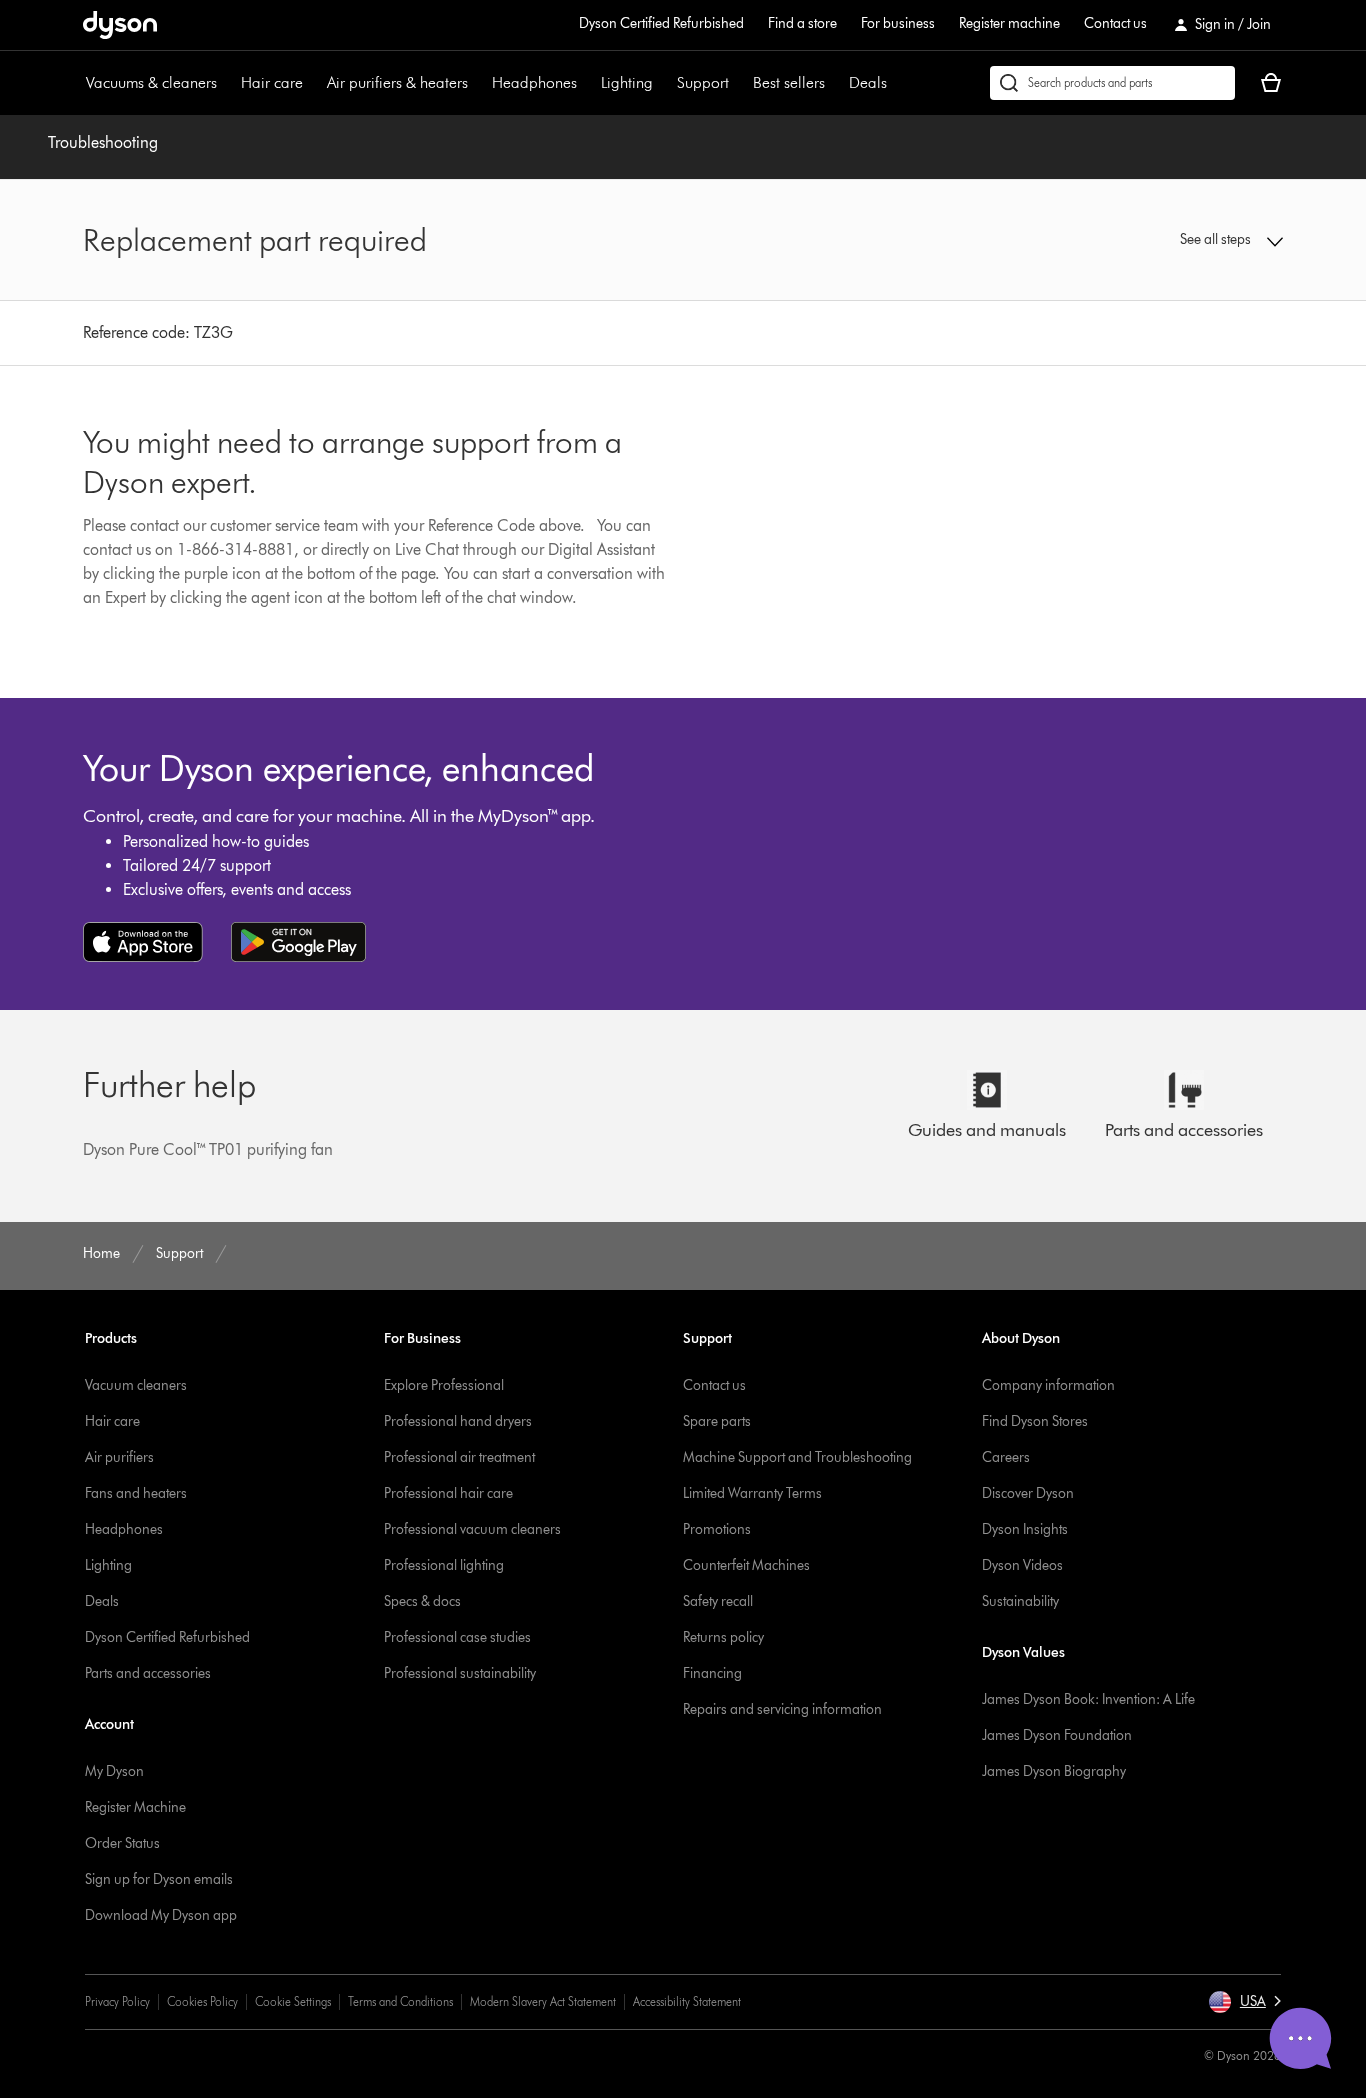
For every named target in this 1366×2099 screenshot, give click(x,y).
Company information (1048, 1385)
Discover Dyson (1028, 1493)
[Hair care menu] (313, 83)
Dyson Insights (1025, 1529)
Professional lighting (444, 1565)
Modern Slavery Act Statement (543, 2001)
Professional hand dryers (458, 1421)
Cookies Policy (202, 2001)
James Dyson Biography (1054, 1771)
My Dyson (114, 1771)
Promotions (717, 1529)
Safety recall (718, 1601)
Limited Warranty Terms (752, 1493)
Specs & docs (422, 1601)
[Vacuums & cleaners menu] (227, 83)
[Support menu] (739, 83)
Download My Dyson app (161, 1915)
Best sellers (789, 82)
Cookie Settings (293, 2001)
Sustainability (1020, 1601)
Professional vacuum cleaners (472, 1529)
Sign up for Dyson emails (159, 1879)
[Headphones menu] (587, 83)
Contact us (1115, 23)
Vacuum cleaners (136, 1385)
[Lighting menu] (663, 83)
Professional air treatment (459, 1457)
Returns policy (723, 1637)
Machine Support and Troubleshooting (797, 1457)
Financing (712, 1673)
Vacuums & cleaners (151, 82)
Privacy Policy (117, 2001)
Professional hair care (448, 1493)
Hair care (272, 82)
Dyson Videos (1022, 1565)
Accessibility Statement (687, 2001)
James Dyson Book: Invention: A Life (1088, 1699)
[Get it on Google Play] (298, 942)
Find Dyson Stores (1035, 1421)
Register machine (1009, 23)
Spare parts (717, 1421)
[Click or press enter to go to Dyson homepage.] (120, 25)
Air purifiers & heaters (397, 82)
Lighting (627, 82)
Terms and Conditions (400, 2001)
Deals (868, 82)
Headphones (534, 82)
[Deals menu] (897, 83)
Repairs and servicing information (782, 1709)
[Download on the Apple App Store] (143, 942)
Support (703, 82)
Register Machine (135, 1807)
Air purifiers (119, 1457)
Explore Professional (444, 1385)
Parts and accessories (148, 1673)
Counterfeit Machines (746, 1565)
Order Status (122, 1843)
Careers (1006, 1457)
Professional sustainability (460, 1673)
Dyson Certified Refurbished (661, 23)
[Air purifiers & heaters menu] (478, 83)
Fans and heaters (136, 1493)
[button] (1143, 240)
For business (898, 23)
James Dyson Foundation (1057, 1735)
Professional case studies (457, 1637)
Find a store (802, 23)
